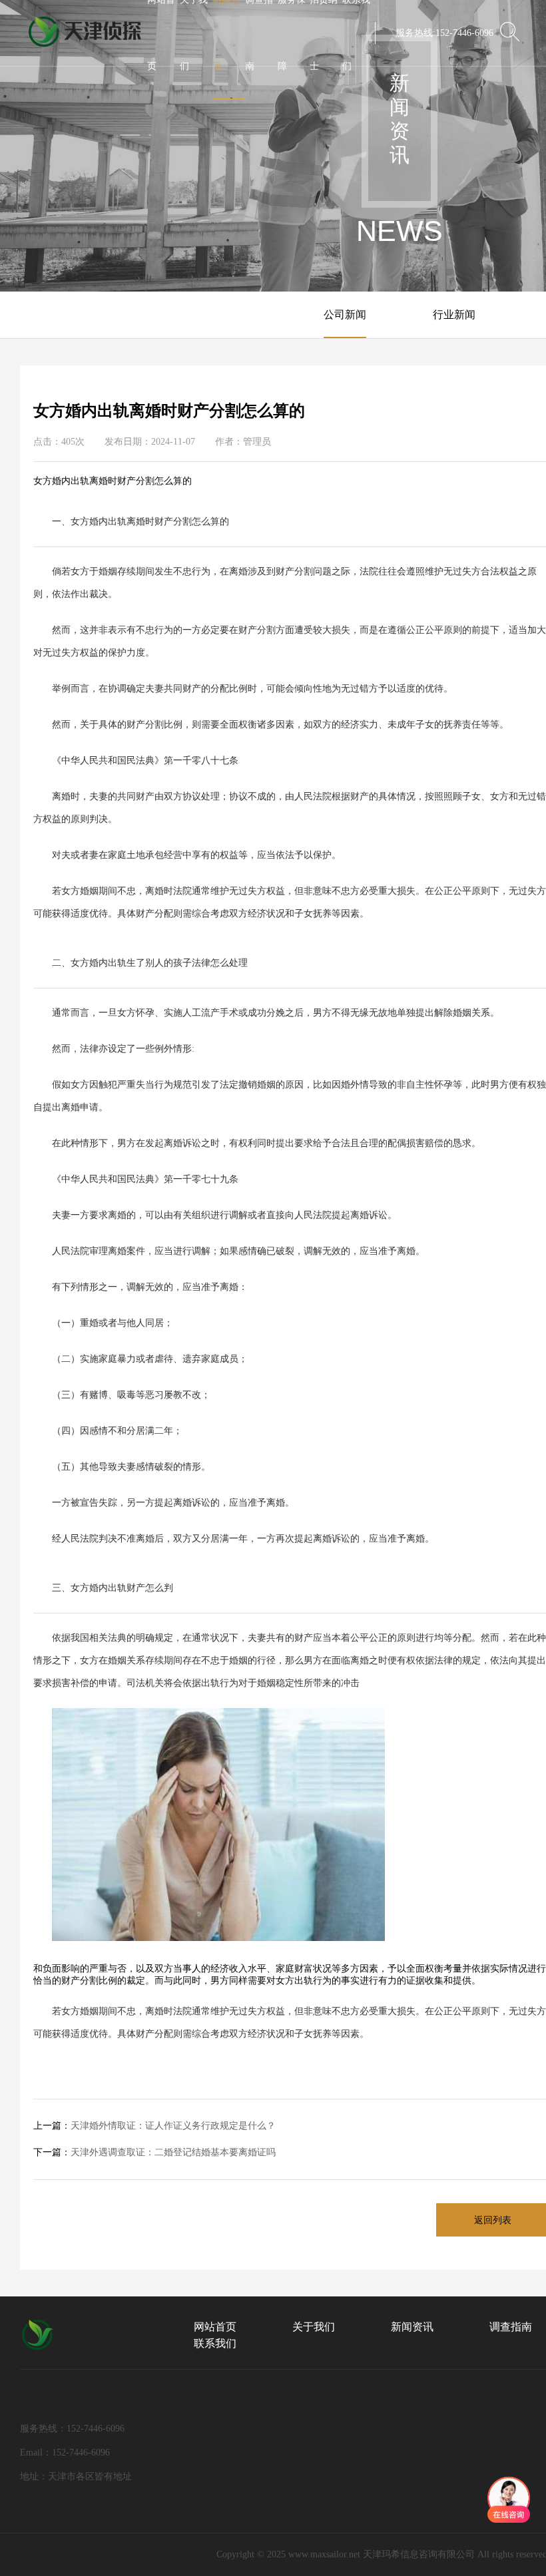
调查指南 (511, 2327)
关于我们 (314, 2327)
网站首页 (215, 2327)
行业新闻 (454, 315)
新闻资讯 (412, 2327)
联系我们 (215, 2343)
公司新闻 (345, 315)
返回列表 (493, 2220)
